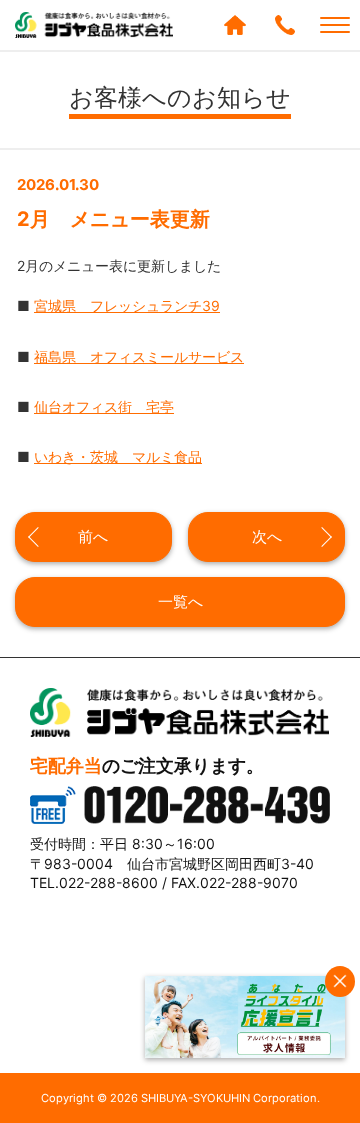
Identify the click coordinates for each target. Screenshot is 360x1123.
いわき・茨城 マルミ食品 (118, 456)
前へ (93, 536)
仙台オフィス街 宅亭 (104, 406)
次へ (267, 536)
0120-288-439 (285, 25)
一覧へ (180, 601)
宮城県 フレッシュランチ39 (127, 305)
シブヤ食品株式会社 (95, 25)
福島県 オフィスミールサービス (139, 356)
